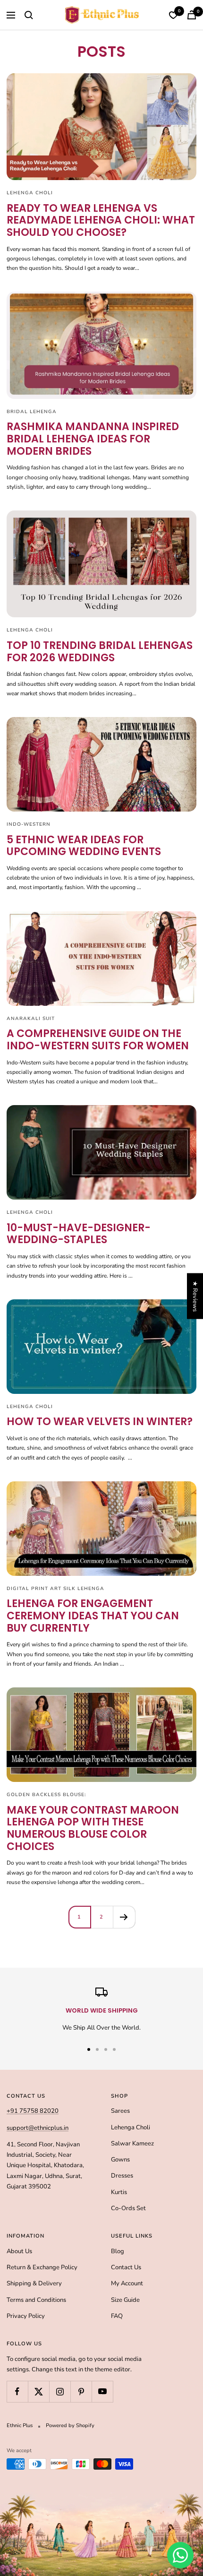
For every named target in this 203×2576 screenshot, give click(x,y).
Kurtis (119, 2192)
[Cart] (192, 15)
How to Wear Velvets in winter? (100, 1422)
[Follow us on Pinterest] (81, 2391)
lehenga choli (30, 193)
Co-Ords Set (128, 2208)
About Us (19, 2251)
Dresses (122, 2176)
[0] (173, 15)
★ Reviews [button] (195, 1296)
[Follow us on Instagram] (60, 2391)
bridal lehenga (32, 412)
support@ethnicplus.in (38, 2128)
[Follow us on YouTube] (102, 2391)
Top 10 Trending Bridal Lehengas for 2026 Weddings (100, 652)
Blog (118, 2251)
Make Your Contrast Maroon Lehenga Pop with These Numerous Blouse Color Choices (93, 1828)
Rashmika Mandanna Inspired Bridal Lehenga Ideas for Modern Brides (93, 439)
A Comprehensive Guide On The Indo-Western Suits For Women (98, 1040)
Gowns (120, 2160)
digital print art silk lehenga (55, 1589)
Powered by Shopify (70, 2425)
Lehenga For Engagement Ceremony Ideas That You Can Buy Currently (93, 1616)
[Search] (29, 15)
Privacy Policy (26, 2316)
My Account (127, 2283)
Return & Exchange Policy (42, 2267)
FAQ (117, 2316)
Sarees (120, 2111)
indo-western (29, 824)
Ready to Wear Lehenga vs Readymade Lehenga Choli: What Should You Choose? (101, 220)
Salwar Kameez (132, 2144)
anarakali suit (31, 1019)
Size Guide (125, 2300)
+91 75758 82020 (33, 2111)
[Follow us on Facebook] (17, 2391)
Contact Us (126, 2267)
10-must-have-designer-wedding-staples (79, 1234)
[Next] (124, 1917)
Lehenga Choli (131, 2127)
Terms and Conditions (36, 2300)
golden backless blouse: (47, 1795)
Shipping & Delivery (34, 2283)
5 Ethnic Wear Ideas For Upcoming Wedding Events (84, 846)
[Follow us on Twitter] (38, 2391)
